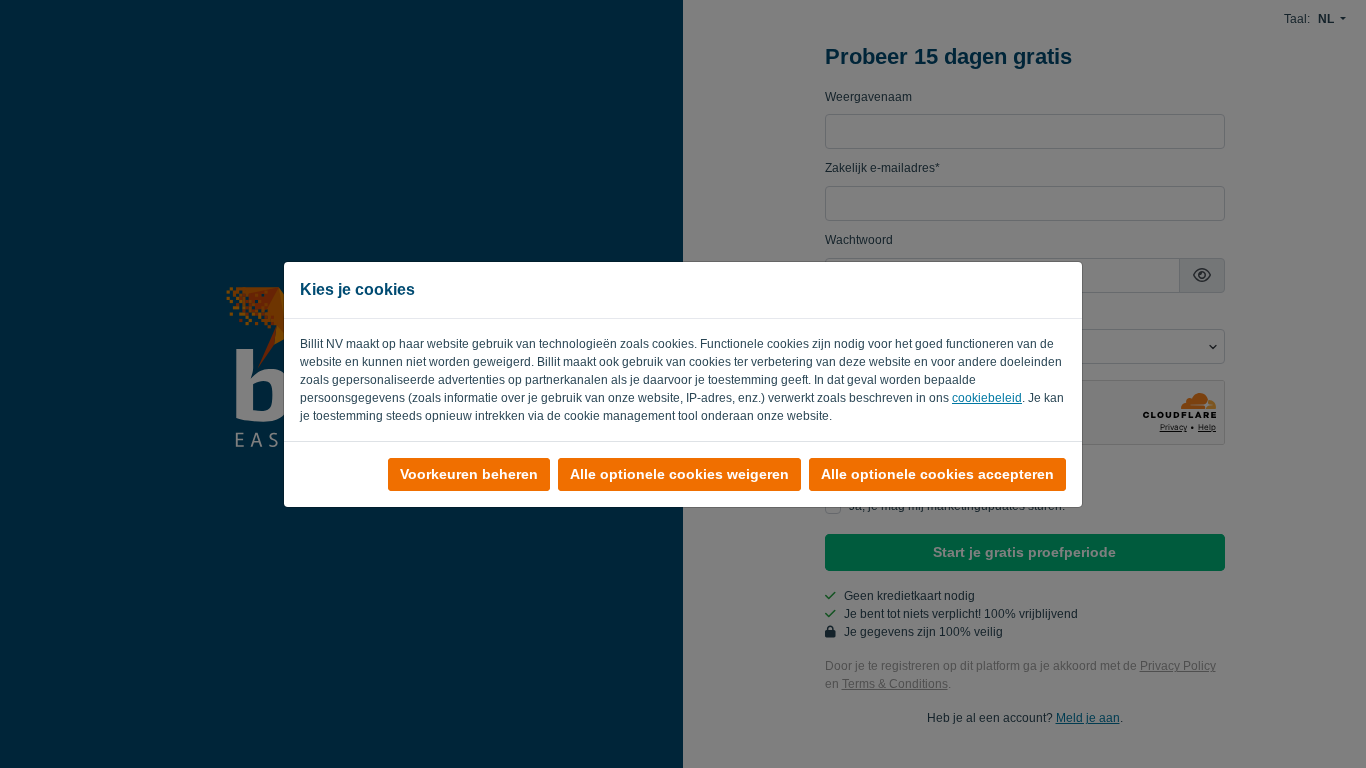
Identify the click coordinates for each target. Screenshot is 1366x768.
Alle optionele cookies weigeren (679, 474)
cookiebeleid (987, 398)
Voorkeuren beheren (469, 474)
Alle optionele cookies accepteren (937, 474)
